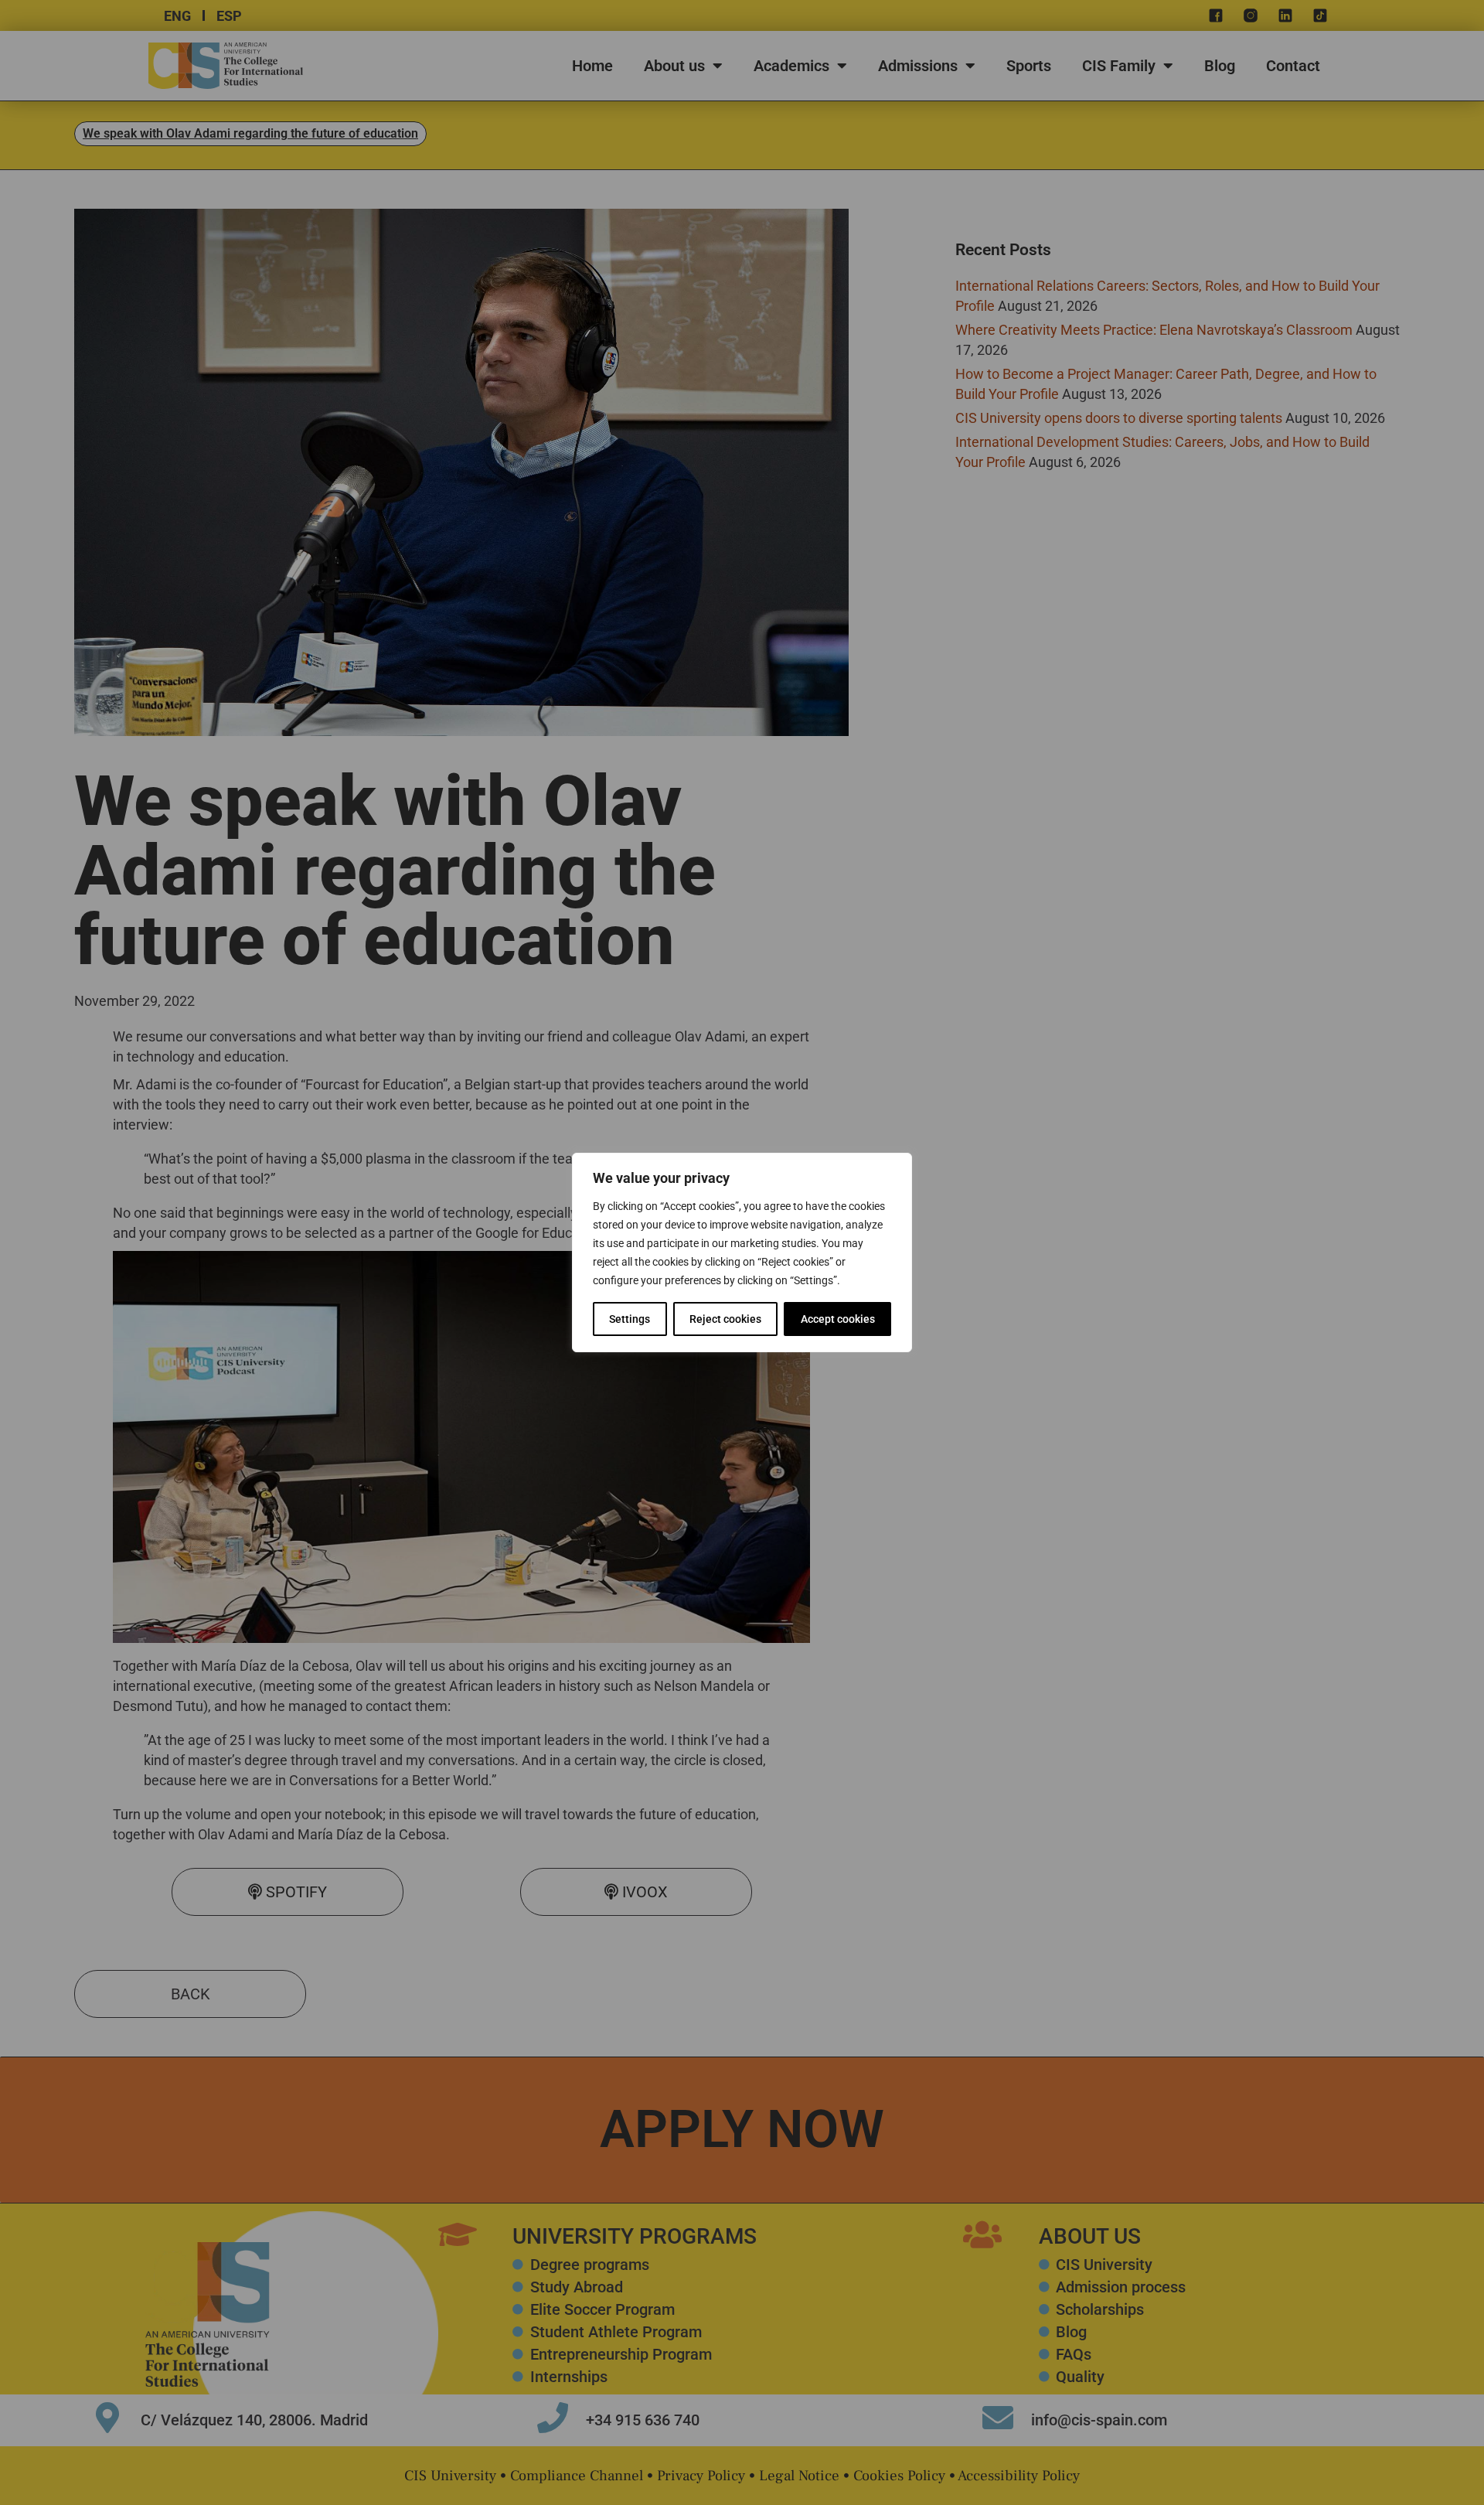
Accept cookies (838, 1319)
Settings (630, 1319)
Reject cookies (725, 1319)
